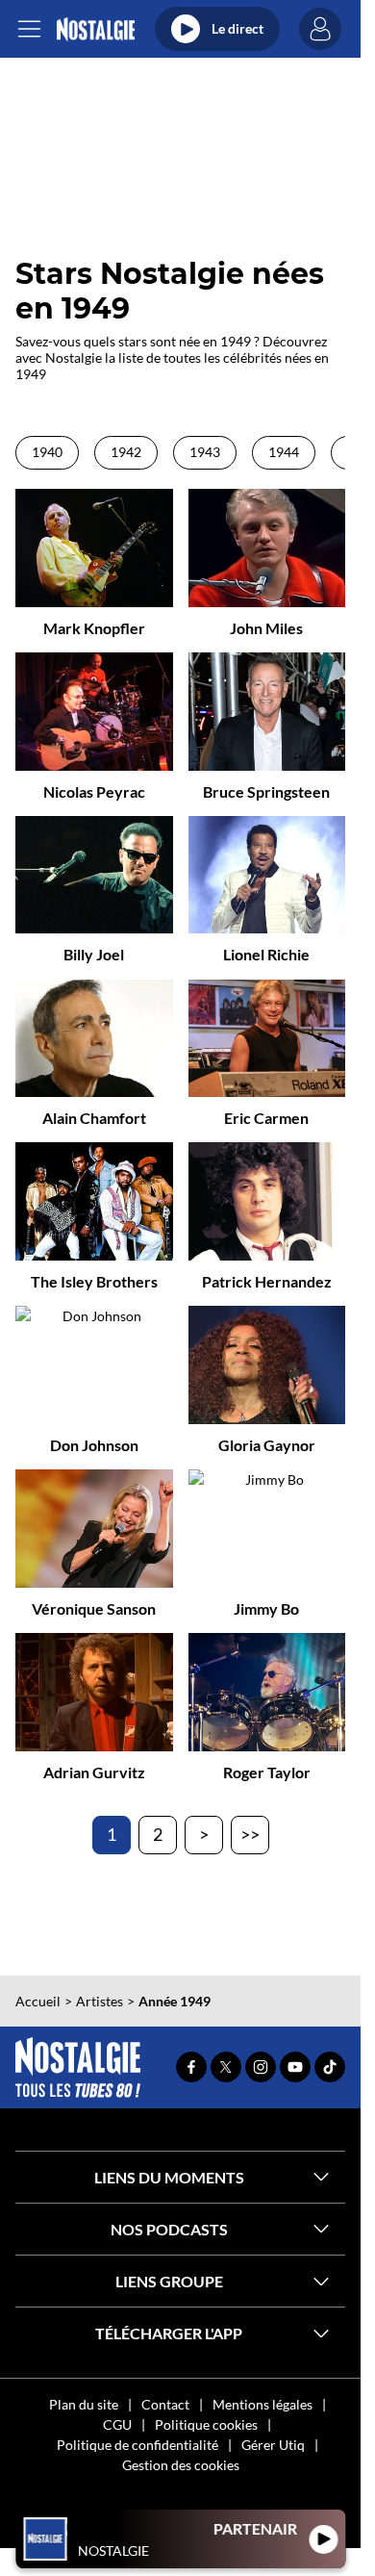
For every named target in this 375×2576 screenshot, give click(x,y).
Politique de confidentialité (137, 2445)
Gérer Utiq (273, 2445)
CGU (117, 2424)
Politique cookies (206, 2424)
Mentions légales (262, 2404)
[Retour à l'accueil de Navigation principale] (96, 29)
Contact (165, 2404)
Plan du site (84, 2404)
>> (250, 1834)
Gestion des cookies (181, 2465)
